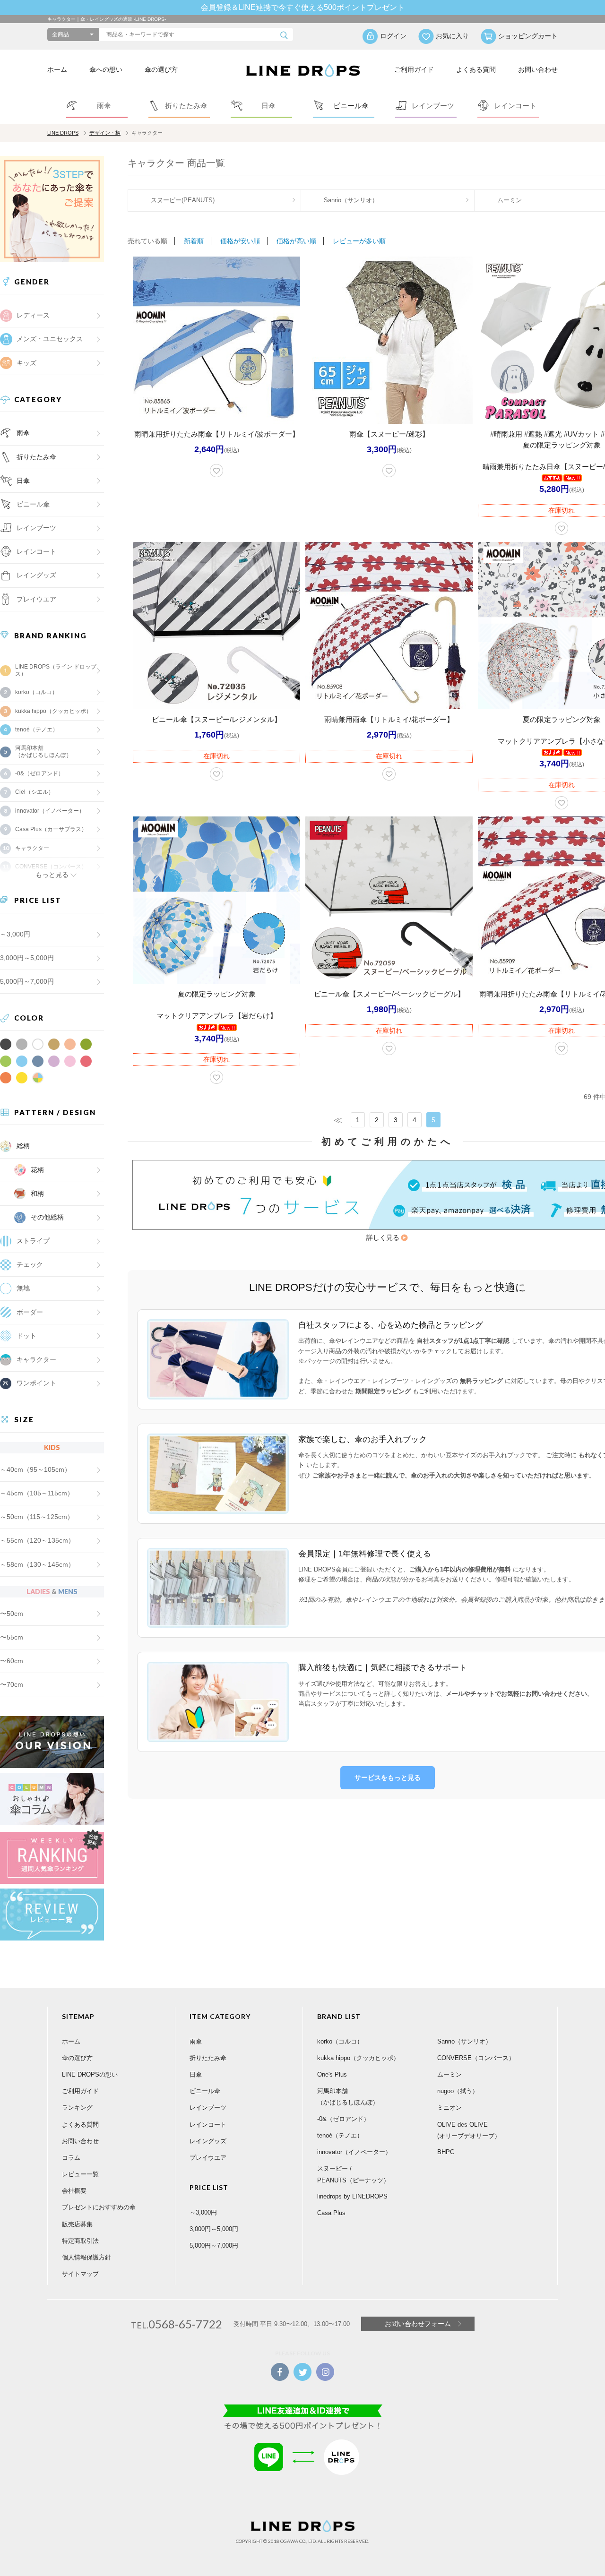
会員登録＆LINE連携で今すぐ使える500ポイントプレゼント (303, 7)
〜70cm (12, 1684)
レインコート (208, 2125)
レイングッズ (36, 575)
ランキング (77, 2108)
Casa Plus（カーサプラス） (51, 829)
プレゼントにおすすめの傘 (99, 2207)
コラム (71, 2158)
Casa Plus (331, 2213)
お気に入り (452, 36)
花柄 (37, 1170)
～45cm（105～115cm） (37, 1493)
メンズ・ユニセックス (50, 339)
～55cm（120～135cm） (37, 1540)
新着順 (194, 241)
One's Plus (332, 2074)
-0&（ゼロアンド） (39, 773)
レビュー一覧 (80, 2174)
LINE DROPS (63, 133)
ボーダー (30, 1312)
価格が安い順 (240, 241)
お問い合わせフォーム (418, 2324)
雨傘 (23, 433)
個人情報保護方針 (86, 2257)
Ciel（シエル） (35, 792)
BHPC (446, 2152)
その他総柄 (47, 1217)
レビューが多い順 (359, 241)
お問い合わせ (538, 69)
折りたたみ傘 (36, 457)
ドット (26, 1336)
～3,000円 (15, 934)
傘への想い (106, 69)
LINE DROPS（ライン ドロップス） (56, 670)
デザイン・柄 (105, 133)
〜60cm (12, 1661)
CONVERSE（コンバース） (476, 2058)
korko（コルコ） (36, 692)
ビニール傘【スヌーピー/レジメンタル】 (216, 719)
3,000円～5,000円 (27, 958)
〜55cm (12, 1637)
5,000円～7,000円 (27, 981)
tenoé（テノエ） (37, 730)
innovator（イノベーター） (50, 811)
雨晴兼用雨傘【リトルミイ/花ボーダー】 (389, 719)
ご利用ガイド (414, 69)
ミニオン (449, 2108)
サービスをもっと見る (388, 1777)
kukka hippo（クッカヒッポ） (53, 711)
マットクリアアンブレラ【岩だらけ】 (217, 1016)
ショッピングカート (528, 36)
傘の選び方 (161, 69)
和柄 (37, 1194)
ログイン (393, 36)
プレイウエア (36, 599)
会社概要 (74, 2191)
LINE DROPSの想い (90, 2074)
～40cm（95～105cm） (35, 1469)
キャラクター (36, 1359)
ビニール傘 (33, 504)
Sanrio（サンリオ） (351, 200)
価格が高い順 (296, 241)
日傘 (23, 481)
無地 (23, 1288)
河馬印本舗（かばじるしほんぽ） (43, 751)
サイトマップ (80, 2274)
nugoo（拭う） (458, 2091)
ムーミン (449, 2074)
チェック (30, 1264)
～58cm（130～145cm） (37, 1564)
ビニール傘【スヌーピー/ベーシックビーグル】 (389, 994)
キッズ (26, 363)
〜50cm (12, 1614)
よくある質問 (476, 69)
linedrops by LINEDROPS (352, 2196)
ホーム (57, 69)
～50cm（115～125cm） (37, 1517)
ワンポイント (36, 1383)
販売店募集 (77, 2224)
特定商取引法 (80, 2241)
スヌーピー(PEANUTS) (183, 200)
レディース (33, 315)
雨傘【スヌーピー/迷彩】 (389, 434)
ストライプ (33, 1241)
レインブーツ (208, 2108)
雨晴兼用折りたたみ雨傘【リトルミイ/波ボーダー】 (217, 434)
